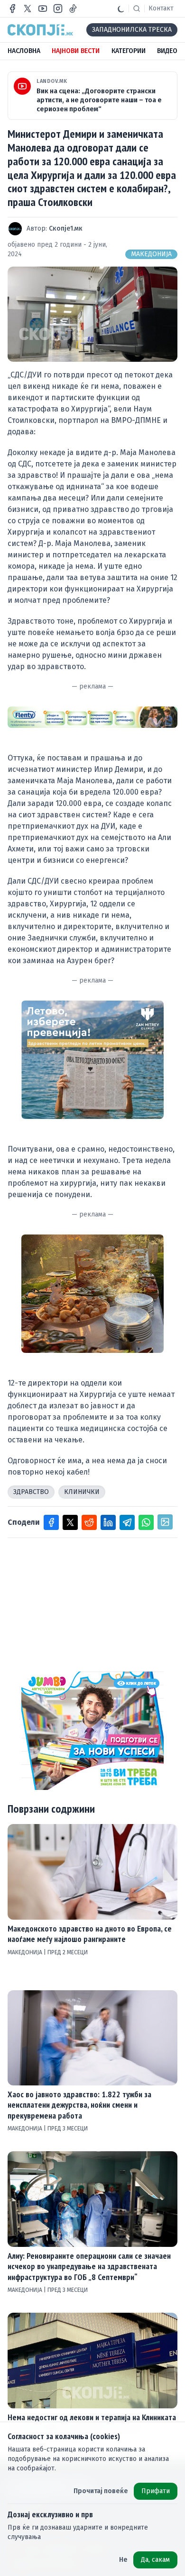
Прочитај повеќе (101, 2491)
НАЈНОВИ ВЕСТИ (76, 51)
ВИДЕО (167, 51)
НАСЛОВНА (24, 51)
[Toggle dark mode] (121, 9)
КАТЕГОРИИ (129, 51)
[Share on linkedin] (108, 1522)
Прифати (156, 2491)
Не (123, 2560)
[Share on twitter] (70, 1522)
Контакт (161, 8)
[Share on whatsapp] (146, 1522)
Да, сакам (155, 2560)
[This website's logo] (40, 30)
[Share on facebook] (51, 1522)
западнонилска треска (132, 30)
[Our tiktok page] (73, 9)
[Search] (137, 9)
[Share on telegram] (127, 1522)
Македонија (151, 254)
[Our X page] (28, 9)
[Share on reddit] (89, 1522)
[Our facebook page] (12, 9)
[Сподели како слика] (165, 1522)
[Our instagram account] (58, 9)
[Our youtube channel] (43, 9)
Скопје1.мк (66, 228)
